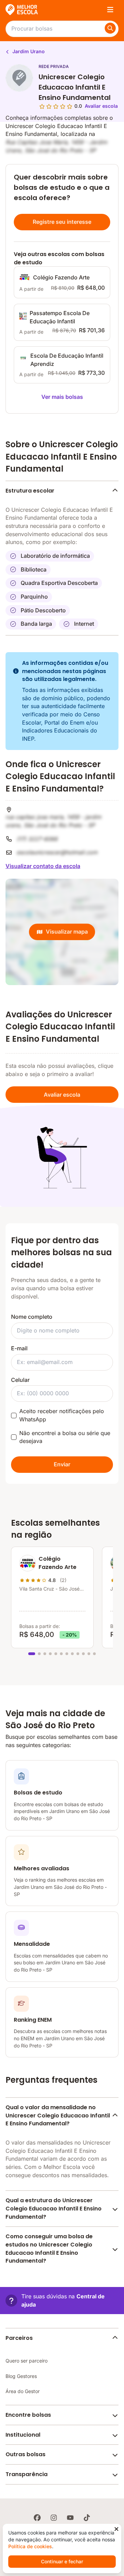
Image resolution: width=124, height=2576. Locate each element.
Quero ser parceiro (27, 2361)
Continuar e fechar (62, 2561)
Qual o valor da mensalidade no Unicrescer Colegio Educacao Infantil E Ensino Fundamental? (58, 2115)
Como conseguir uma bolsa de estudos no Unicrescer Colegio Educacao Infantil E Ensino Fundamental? (49, 2249)
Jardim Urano (28, 51)
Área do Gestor (23, 2391)
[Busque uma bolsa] (110, 28)
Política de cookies (30, 2546)
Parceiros (19, 2338)
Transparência (27, 2474)
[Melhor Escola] (22, 10)
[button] (62, 2301)
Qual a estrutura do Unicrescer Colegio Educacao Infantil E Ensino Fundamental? (54, 2208)
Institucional (23, 2435)
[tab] (32, 1654)
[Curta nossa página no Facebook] (37, 2518)
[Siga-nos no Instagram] (54, 2518)
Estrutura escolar (30, 491)
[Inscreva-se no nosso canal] (70, 2518)
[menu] (110, 10)
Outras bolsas (25, 2454)
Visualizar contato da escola (43, 866)
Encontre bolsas (28, 2415)
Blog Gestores (21, 2376)
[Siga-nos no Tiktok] (87, 2518)
